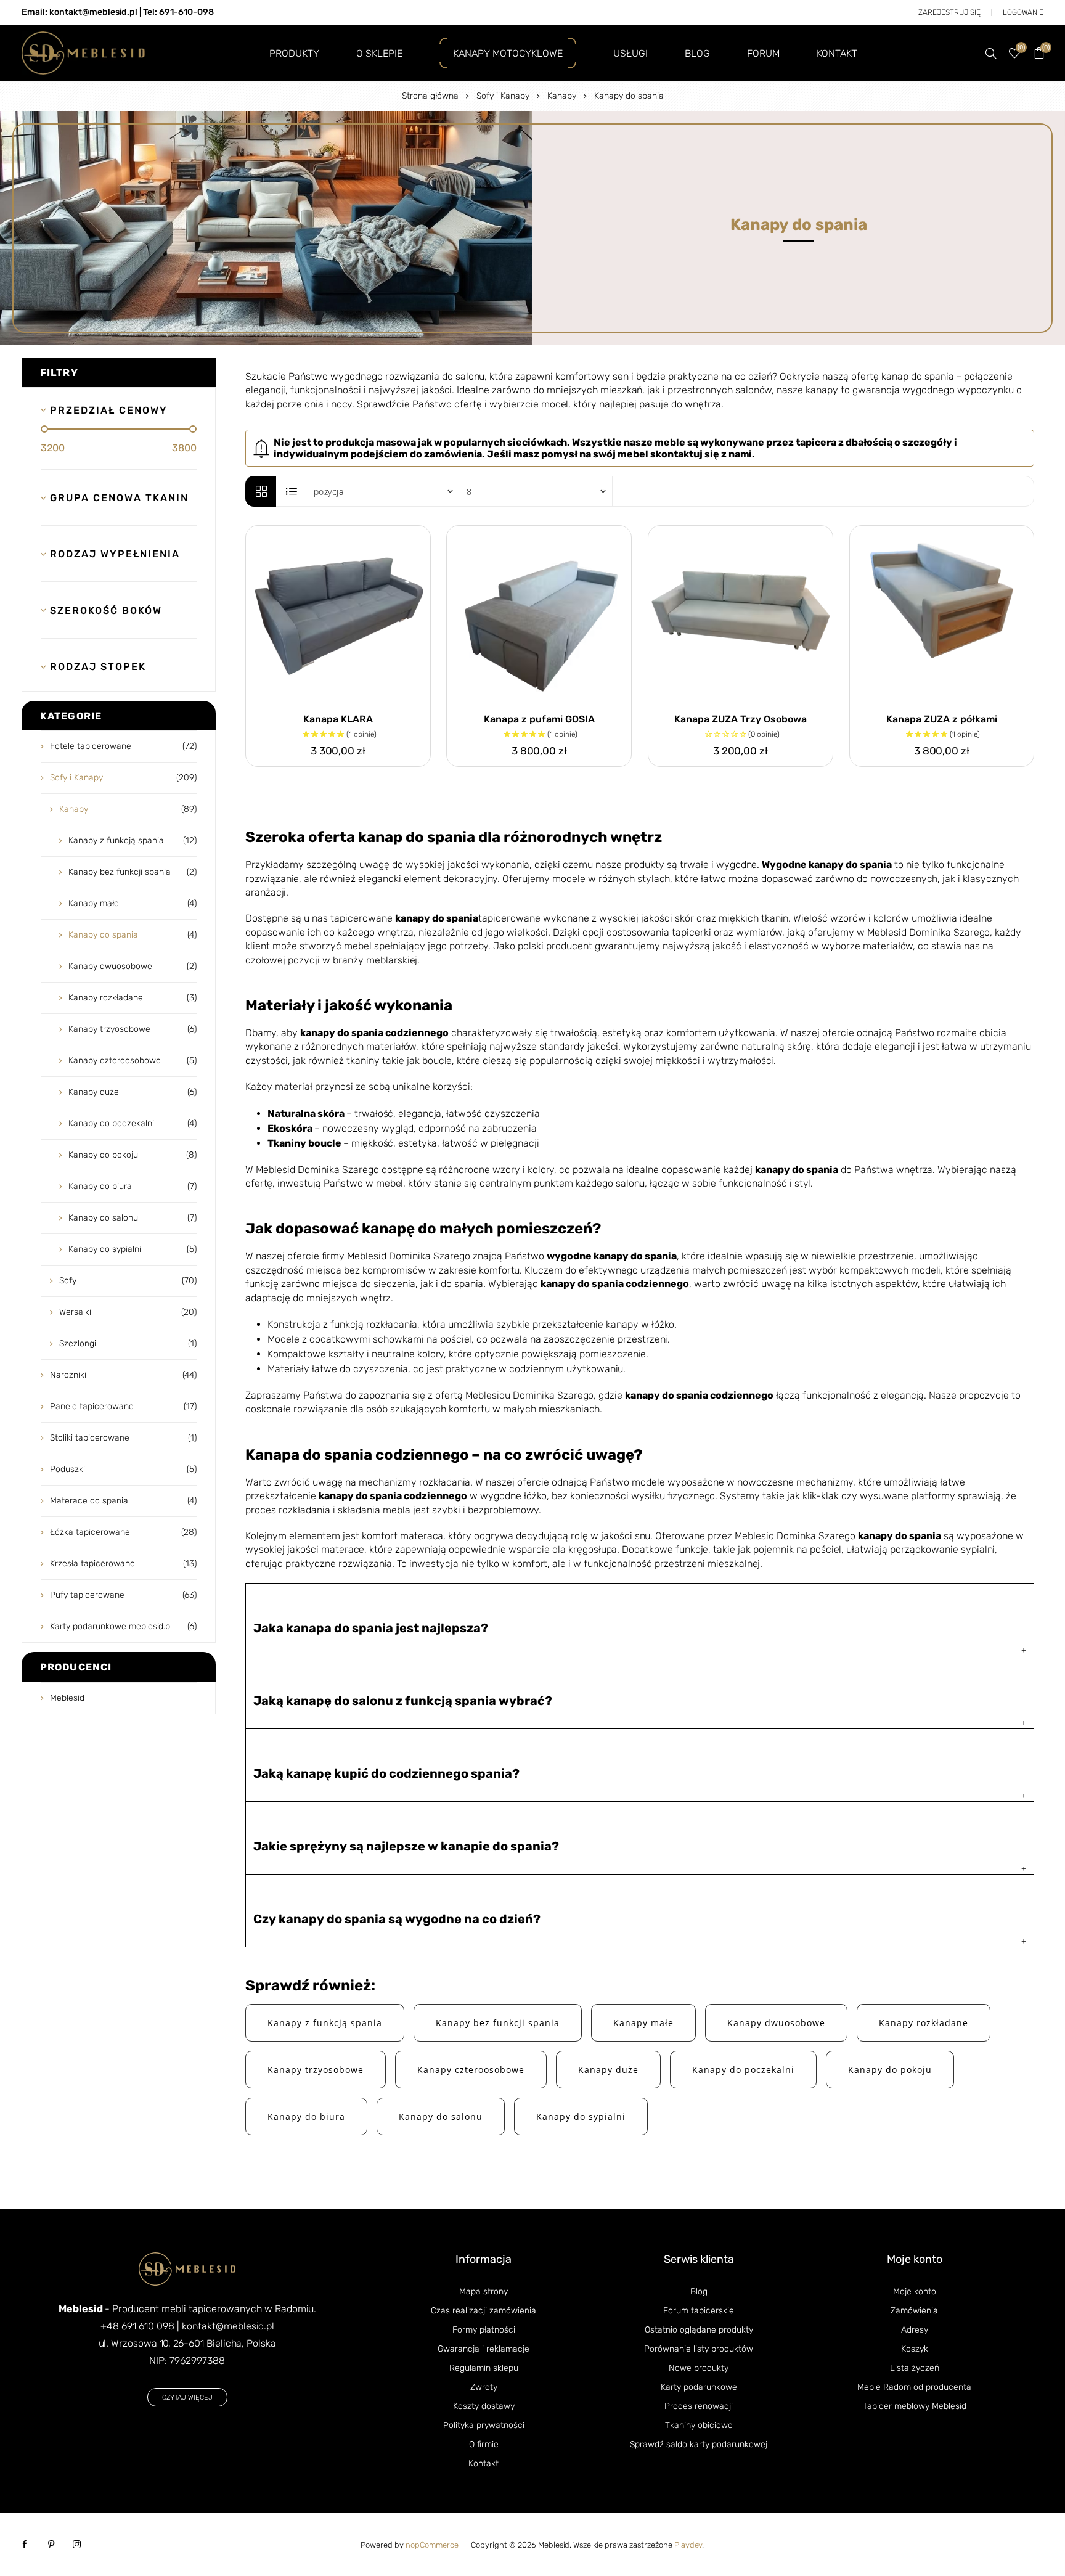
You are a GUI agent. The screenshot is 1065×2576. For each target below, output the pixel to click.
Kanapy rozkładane (924, 2023)
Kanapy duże (608, 2070)
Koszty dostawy (484, 2406)
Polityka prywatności (484, 2425)
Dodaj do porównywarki (391, 538)
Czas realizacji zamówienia (484, 2311)
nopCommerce (432, 2545)
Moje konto (915, 2292)
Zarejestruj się (949, 12)
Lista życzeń (915, 2368)
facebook (25, 2545)
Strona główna (430, 96)
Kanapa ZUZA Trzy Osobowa (741, 719)
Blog (699, 2292)
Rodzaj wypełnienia (115, 554)
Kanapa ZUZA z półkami (942, 719)
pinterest (51, 2545)
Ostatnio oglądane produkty (699, 2330)
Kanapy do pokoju (890, 2070)
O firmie (484, 2444)
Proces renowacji (699, 2406)
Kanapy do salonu (441, 2116)
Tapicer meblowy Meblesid (915, 2406)
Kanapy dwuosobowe (776, 2023)
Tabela (261, 491)
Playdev (688, 2545)
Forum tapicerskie (699, 2311)
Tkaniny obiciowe (699, 2425)
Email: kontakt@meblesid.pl (80, 12)
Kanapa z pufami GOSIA (539, 719)
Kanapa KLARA (338, 719)
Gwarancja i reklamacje (484, 2349)
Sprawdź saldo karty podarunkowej (699, 2444)
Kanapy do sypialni (581, 2116)
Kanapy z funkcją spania (325, 2023)
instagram (77, 2545)
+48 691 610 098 (137, 2326)
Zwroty (484, 2387)
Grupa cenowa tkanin (116, 498)
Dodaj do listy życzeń (418, 538)
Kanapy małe (643, 2023)
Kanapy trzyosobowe (316, 2070)
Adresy (915, 2330)
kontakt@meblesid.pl (228, 2326)
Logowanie (1023, 12)
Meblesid (67, 1698)
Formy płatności (484, 2330)
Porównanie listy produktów (699, 2349)
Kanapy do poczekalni (743, 2070)
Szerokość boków (106, 611)
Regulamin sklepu (484, 2368)
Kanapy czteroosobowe (471, 2070)
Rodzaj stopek (98, 667)
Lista (292, 491)
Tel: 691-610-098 (178, 12)
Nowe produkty (699, 2368)
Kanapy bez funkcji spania (498, 2023)
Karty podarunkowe (699, 2387)
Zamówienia (914, 2311)
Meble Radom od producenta (914, 2387)
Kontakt (484, 2464)
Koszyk (915, 2349)
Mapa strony (484, 2292)
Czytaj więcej (187, 2398)
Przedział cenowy (109, 410)
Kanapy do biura (306, 2116)
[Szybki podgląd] (338, 618)
